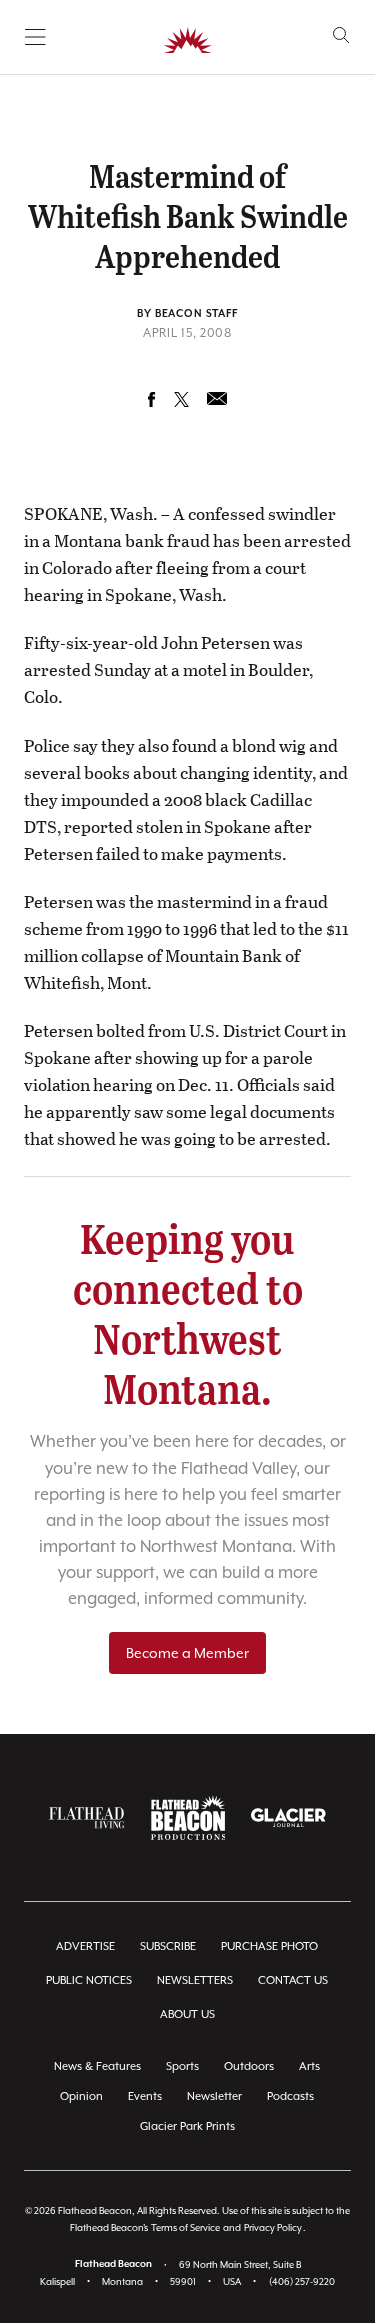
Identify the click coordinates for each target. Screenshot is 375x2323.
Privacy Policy (273, 2227)
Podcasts (290, 2096)
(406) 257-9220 (302, 2281)
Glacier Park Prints (187, 2126)
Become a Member (187, 1653)
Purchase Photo (269, 1946)
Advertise (85, 1946)
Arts (309, 2066)
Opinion (81, 2096)
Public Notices (89, 1980)
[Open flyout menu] (35, 37)
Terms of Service (185, 2227)
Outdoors (249, 2066)
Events (145, 2096)
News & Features (97, 2066)
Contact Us (293, 1980)
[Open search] (341, 35)
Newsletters (195, 1980)
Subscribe (168, 1946)
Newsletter (214, 2096)
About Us (187, 2014)
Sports (182, 2066)
